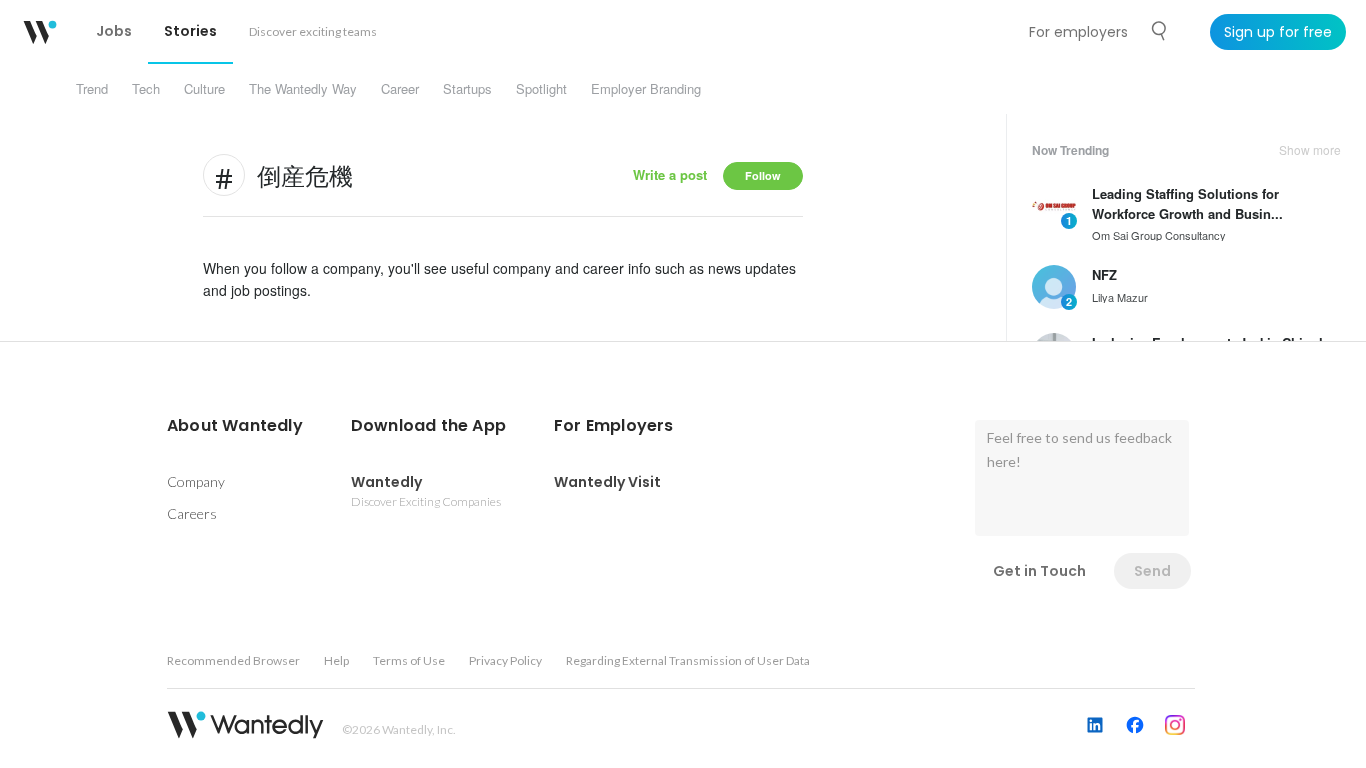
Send (1152, 571)
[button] (235, 426)
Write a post (670, 174)
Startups (467, 88)
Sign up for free (1278, 32)
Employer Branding (646, 88)
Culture (204, 88)
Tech (146, 88)
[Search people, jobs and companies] (1160, 31)
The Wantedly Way (303, 88)
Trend (92, 88)
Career (400, 88)
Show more (1310, 150)
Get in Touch (1039, 571)
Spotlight (541, 88)
